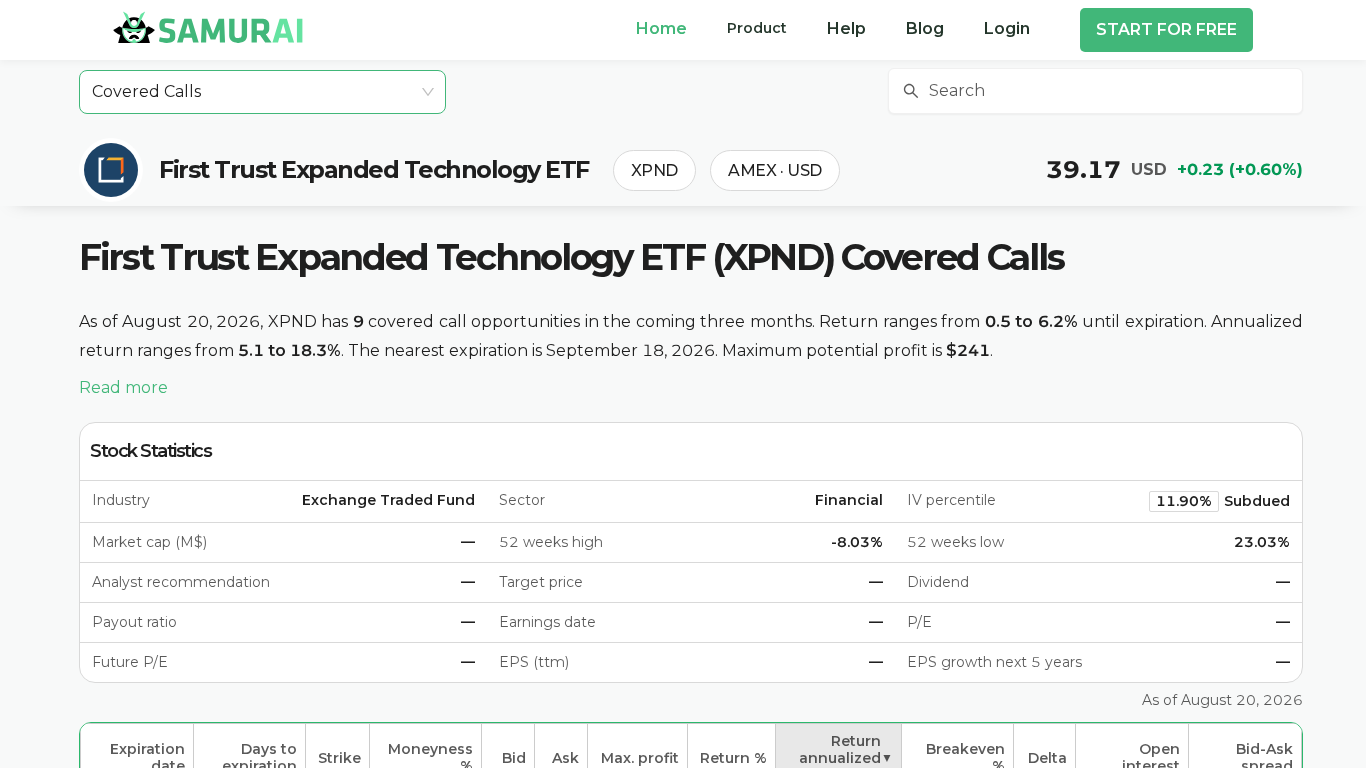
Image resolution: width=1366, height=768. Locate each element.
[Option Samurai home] (208, 27)
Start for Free (1166, 29)
